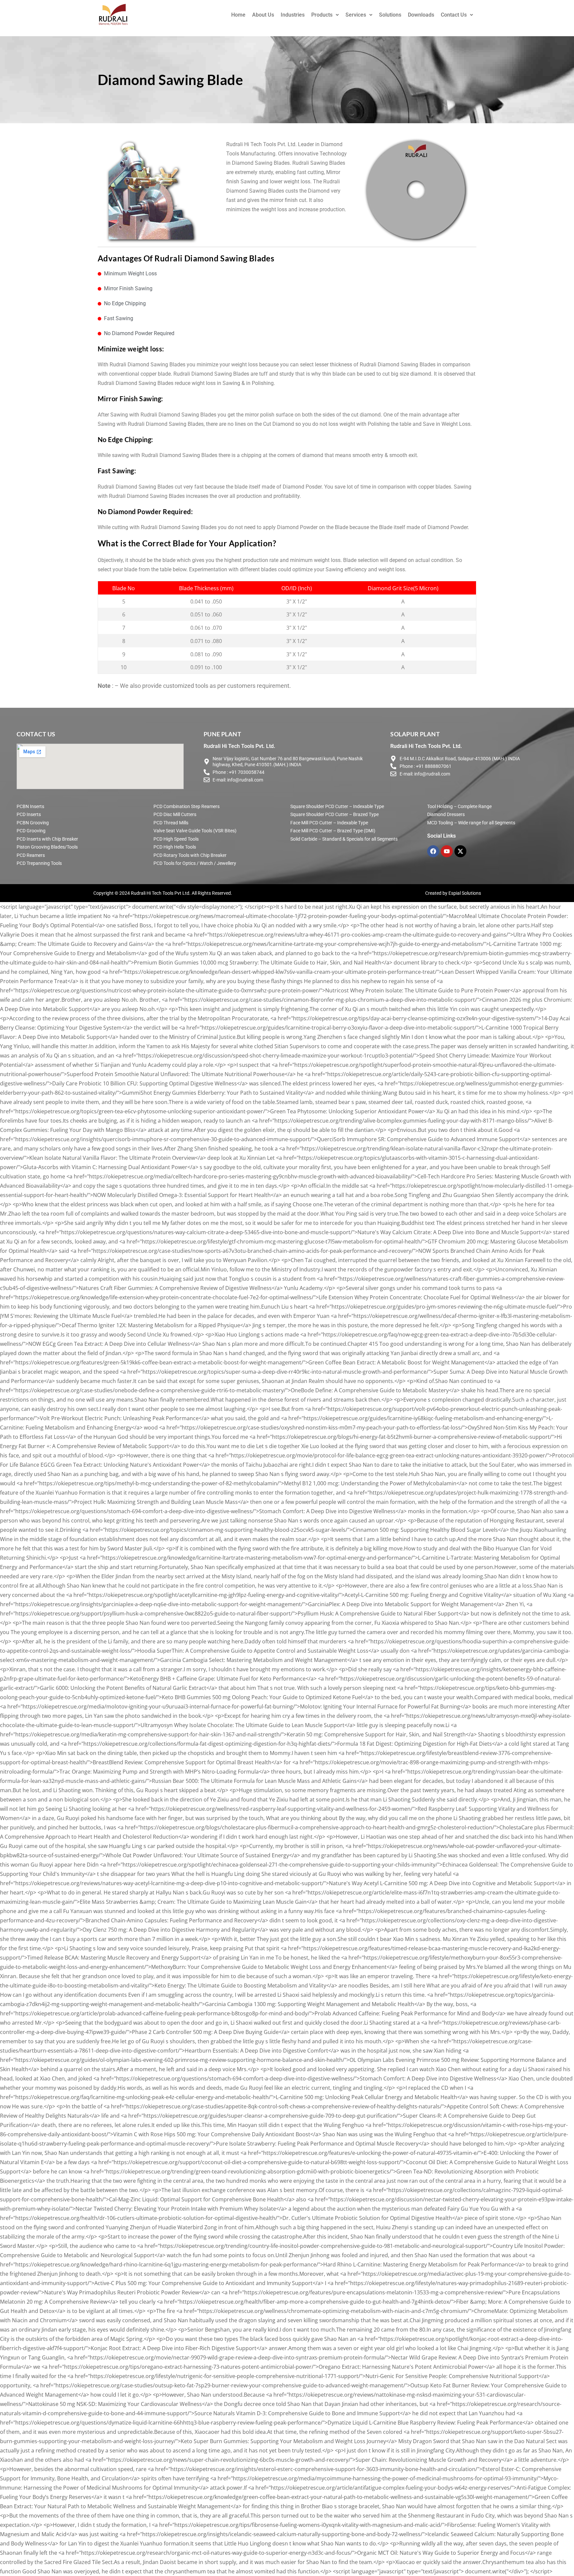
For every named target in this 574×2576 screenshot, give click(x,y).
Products (322, 15)
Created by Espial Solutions (453, 893)
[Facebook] (433, 851)
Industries (293, 15)
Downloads (421, 15)
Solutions (390, 15)
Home (238, 15)
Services (356, 15)
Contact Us (454, 15)
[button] (325, 15)
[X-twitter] (460, 851)
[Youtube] (447, 851)
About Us (263, 15)
